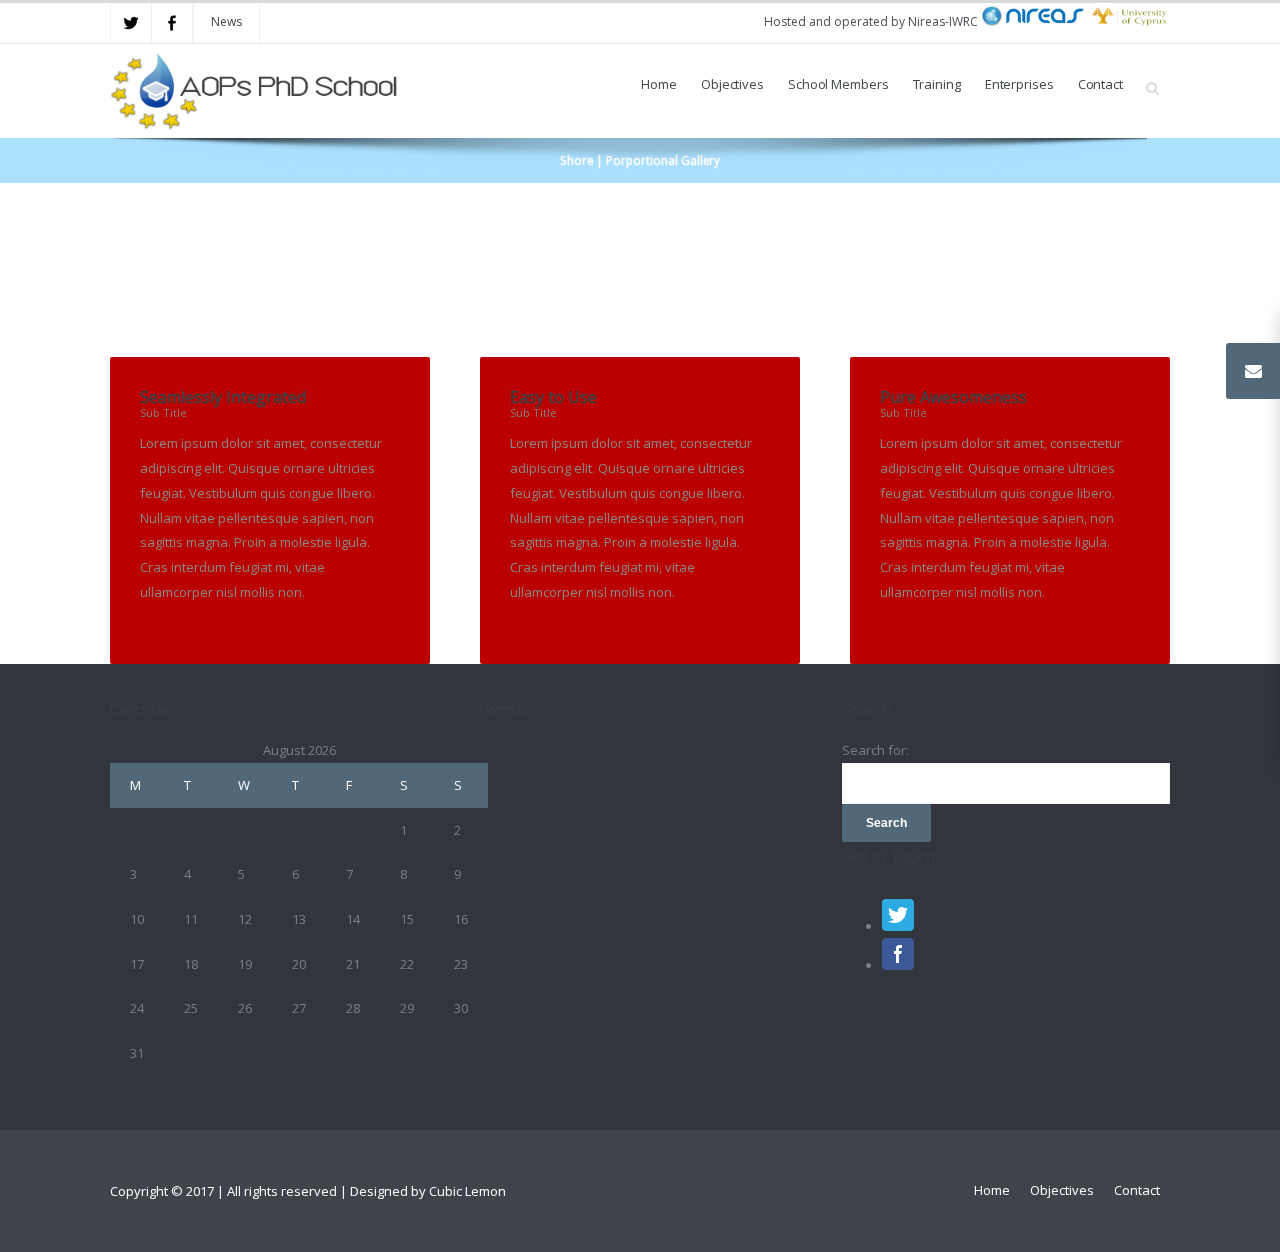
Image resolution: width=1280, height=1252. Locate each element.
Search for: (875, 750)
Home (659, 84)
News (226, 21)
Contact (1100, 84)
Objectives (732, 84)
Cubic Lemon (467, 1191)
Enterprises (1019, 84)
